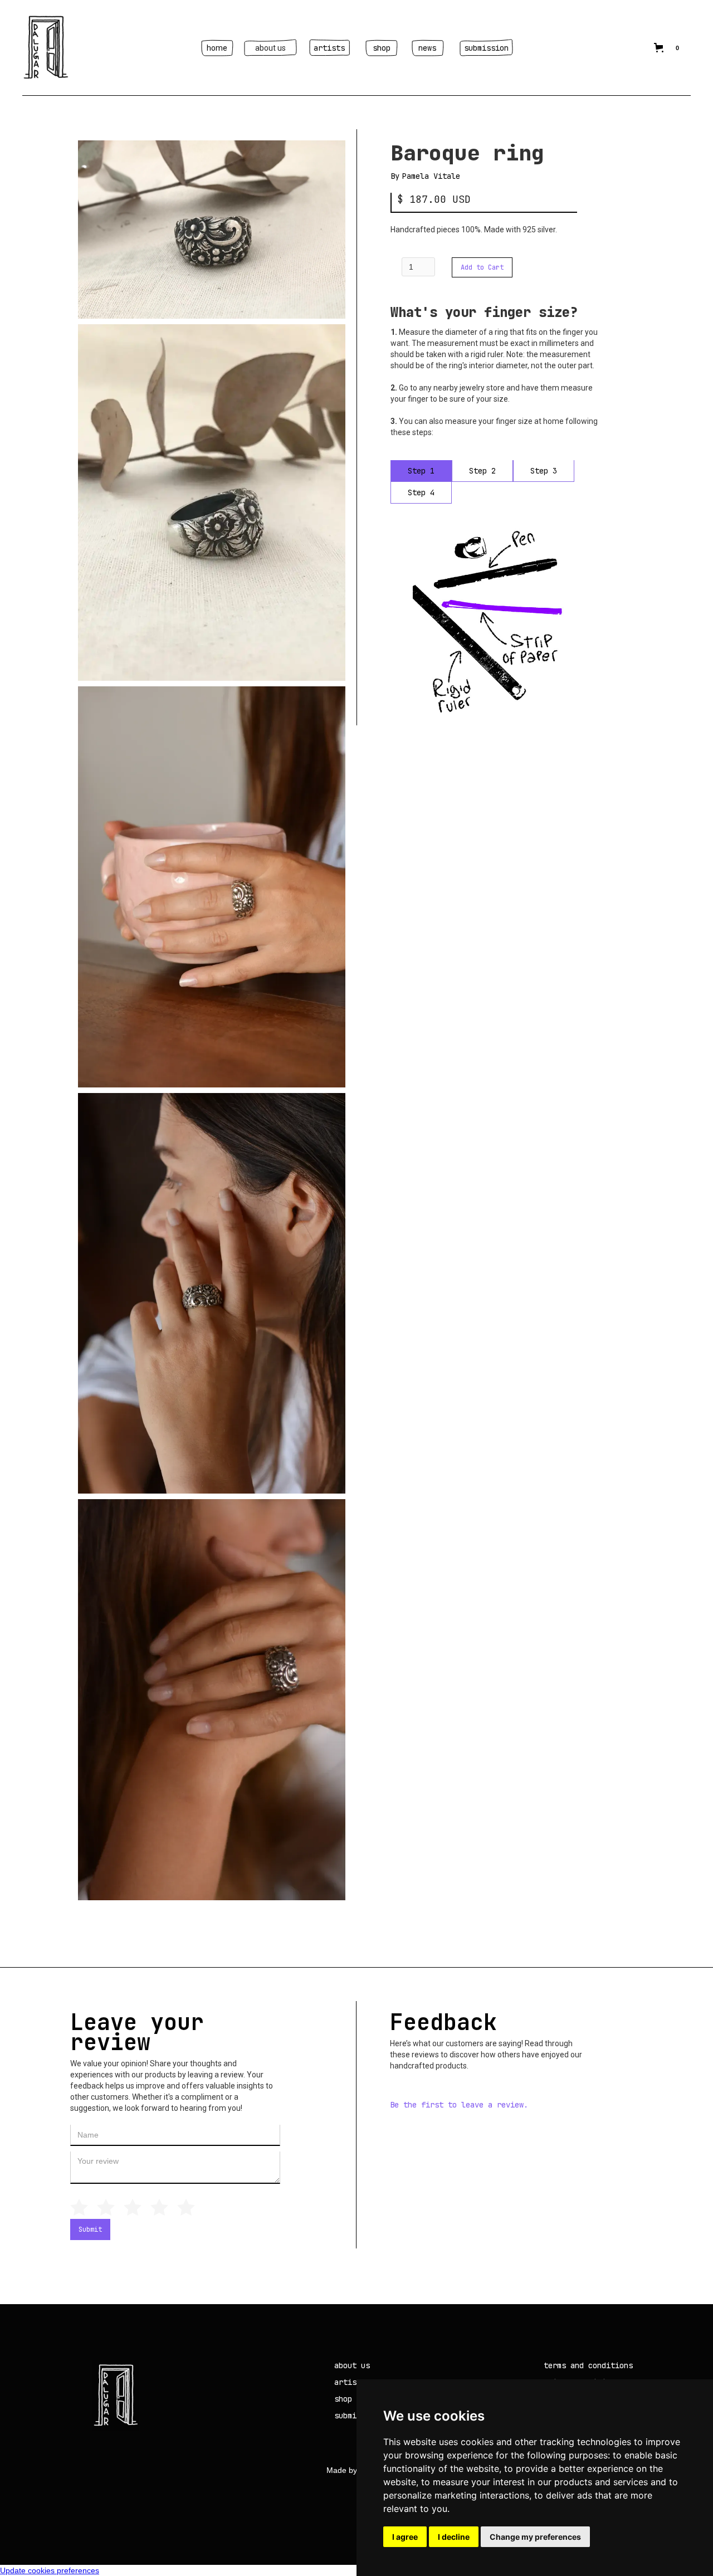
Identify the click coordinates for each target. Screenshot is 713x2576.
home (217, 48)
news (427, 48)
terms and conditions (588, 2365)
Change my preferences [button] (535, 2537)
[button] (668, 48)
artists (329, 48)
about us (270, 48)
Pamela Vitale (431, 176)
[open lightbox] (212, 230)
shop (382, 48)
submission (486, 48)
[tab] (421, 471)
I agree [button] (405, 2537)
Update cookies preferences (50, 2570)
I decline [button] (454, 2537)
